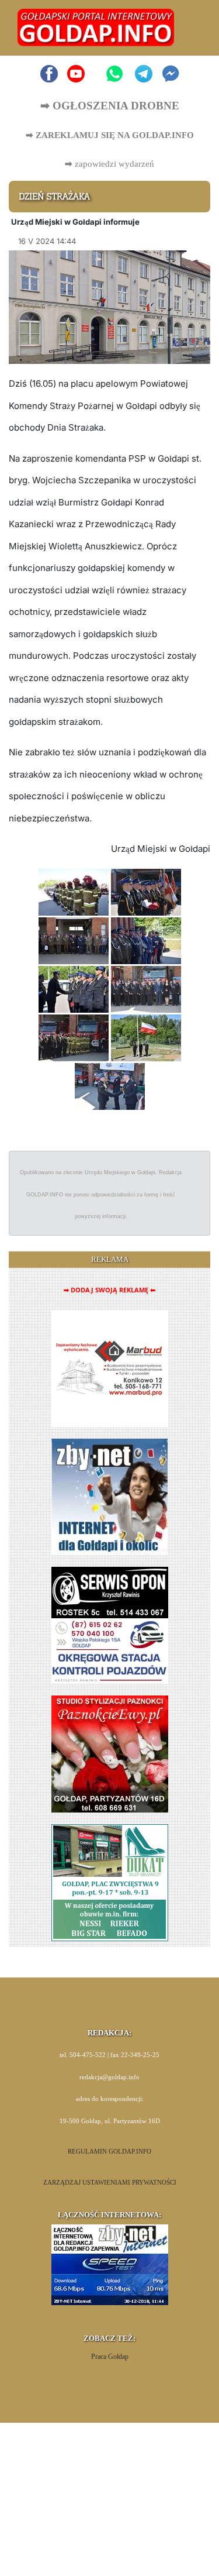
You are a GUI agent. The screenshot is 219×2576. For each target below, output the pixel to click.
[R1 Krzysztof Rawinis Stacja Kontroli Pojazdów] (110, 1624)
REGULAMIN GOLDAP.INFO (109, 2152)
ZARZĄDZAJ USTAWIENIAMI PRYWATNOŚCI (110, 2183)
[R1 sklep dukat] (110, 1882)
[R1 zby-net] (109, 1496)
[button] (188, 28)
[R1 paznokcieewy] (110, 1753)
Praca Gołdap (110, 2357)
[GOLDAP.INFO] (96, 27)
